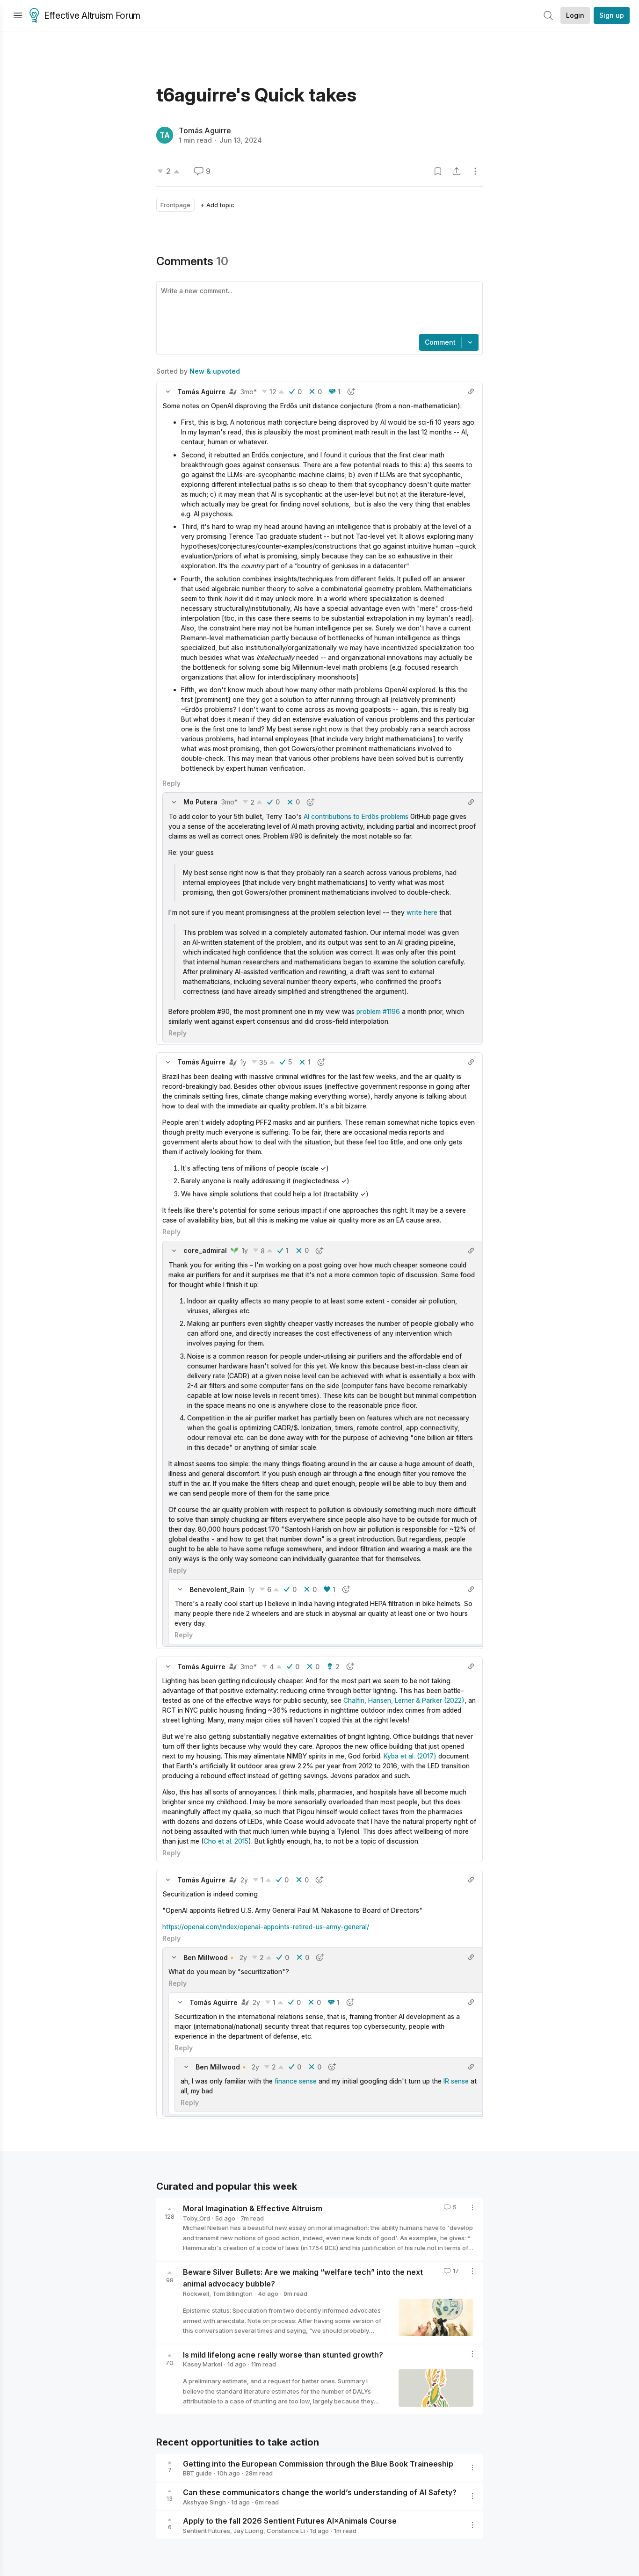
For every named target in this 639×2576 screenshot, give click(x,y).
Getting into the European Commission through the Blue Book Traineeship (318, 2463)
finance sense (296, 2081)
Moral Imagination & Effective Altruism (253, 2208)
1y (243, 1062)
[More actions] (475, 171)
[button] (168, 391)
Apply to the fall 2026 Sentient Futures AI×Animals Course (290, 2521)
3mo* (249, 392)
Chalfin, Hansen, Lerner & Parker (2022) (404, 1700)
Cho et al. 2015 (226, 1841)
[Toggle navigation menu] (18, 15)
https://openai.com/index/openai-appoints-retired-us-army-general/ (266, 1927)
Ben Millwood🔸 (210, 1957)
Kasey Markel (203, 2364)
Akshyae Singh (204, 2502)
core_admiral (205, 1250)
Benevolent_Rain (217, 1589)
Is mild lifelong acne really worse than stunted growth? (283, 2354)
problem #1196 (378, 1011)
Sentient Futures (207, 2531)
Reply (171, 783)
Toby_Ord (196, 2218)
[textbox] (318, 309)
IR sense (456, 2081)
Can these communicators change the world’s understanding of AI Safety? (320, 2492)
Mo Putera (200, 802)
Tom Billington (232, 2294)
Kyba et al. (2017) (410, 1756)
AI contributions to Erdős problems (356, 816)
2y (244, 1880)
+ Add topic (217, 205)
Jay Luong (248, 2531)
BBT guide (197, 2473)
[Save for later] (438, 171)
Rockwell (196, 2294)
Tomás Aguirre (205, 130)
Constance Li (286, 2531)
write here (422, 912)
